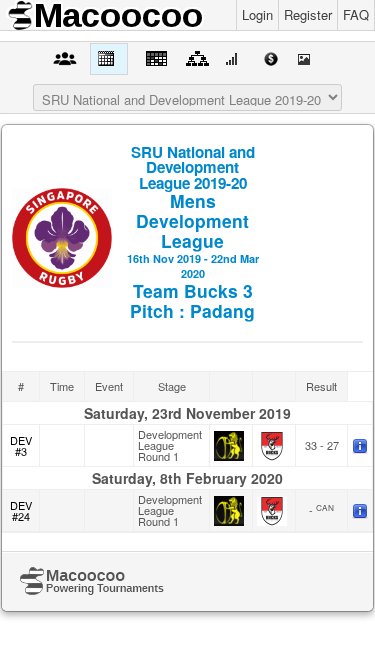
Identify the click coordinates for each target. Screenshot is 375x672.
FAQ (356, 14)
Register (308, 14)
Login (257, 14)
